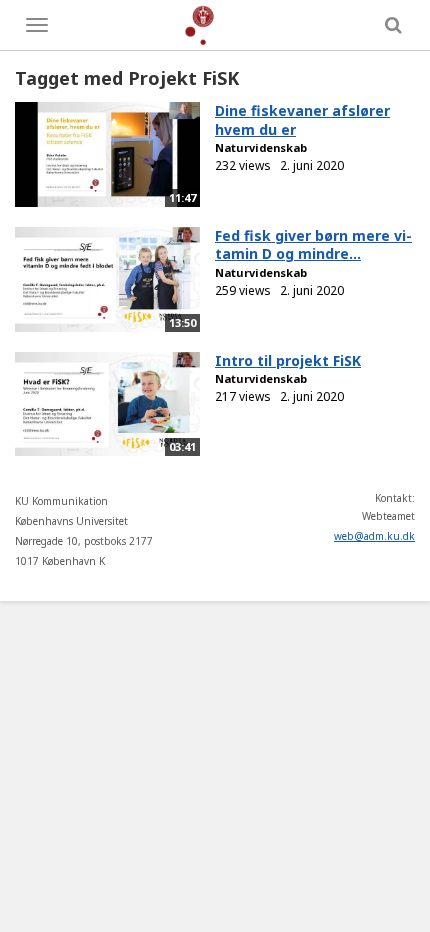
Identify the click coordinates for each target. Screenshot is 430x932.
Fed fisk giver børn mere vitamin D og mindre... (313, 245)
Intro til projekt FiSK (288, 360)
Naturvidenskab (261, 147)
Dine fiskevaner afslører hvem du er (302, 120)
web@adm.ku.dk (374, 536)
